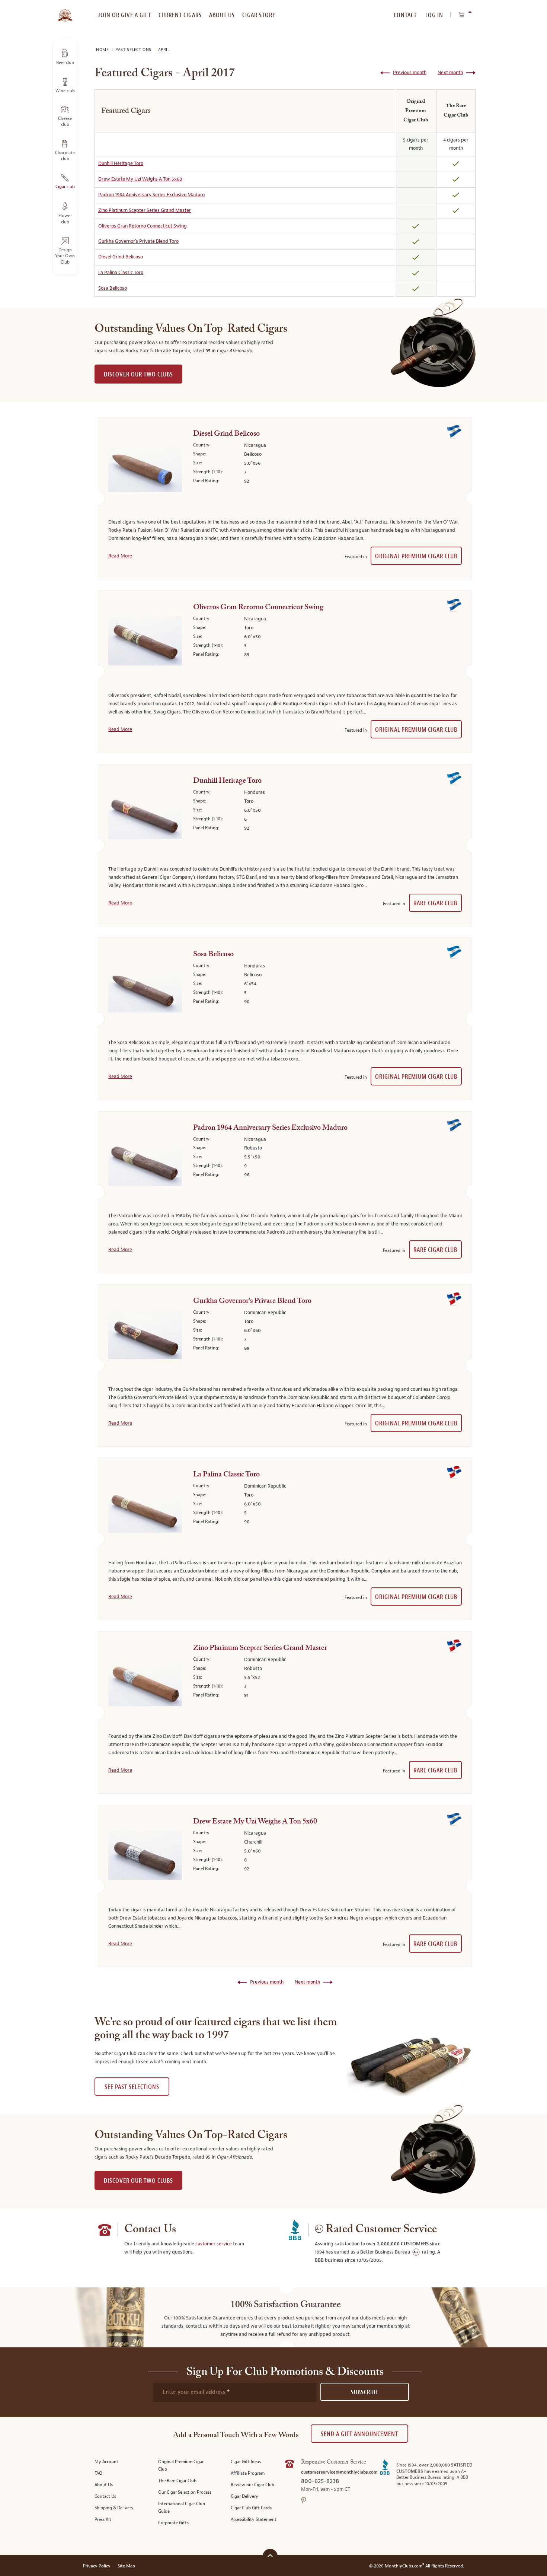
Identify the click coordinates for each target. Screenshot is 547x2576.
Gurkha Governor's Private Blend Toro (138, 241)
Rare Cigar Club (435, 903)
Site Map (126, 2566)
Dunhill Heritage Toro (121, 163)
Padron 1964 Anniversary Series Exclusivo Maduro (151, 195)
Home (103, 50)
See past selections (132, 2087)
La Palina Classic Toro (121, 273)
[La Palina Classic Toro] (145, 1510)
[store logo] (65, 11)
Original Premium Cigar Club (416, 556)
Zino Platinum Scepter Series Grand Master (145, 210)
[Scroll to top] (270, 2555)
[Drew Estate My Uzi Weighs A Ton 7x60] (145, 1857)
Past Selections (134, 50)
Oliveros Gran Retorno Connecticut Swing (143, 226)
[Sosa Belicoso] (145, 989)
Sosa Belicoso (113, 288)
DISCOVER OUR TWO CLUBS (138, 374)
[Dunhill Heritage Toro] (145, 816)
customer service (214, 2244)
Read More (120, 556)
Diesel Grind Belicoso (121, 257)
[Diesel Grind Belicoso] (145, 469)
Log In (434, 15)
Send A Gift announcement (359, 2434)
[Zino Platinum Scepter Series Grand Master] (145, 1163)
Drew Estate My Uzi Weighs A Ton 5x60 (140, 179)
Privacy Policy (97, 2566)
